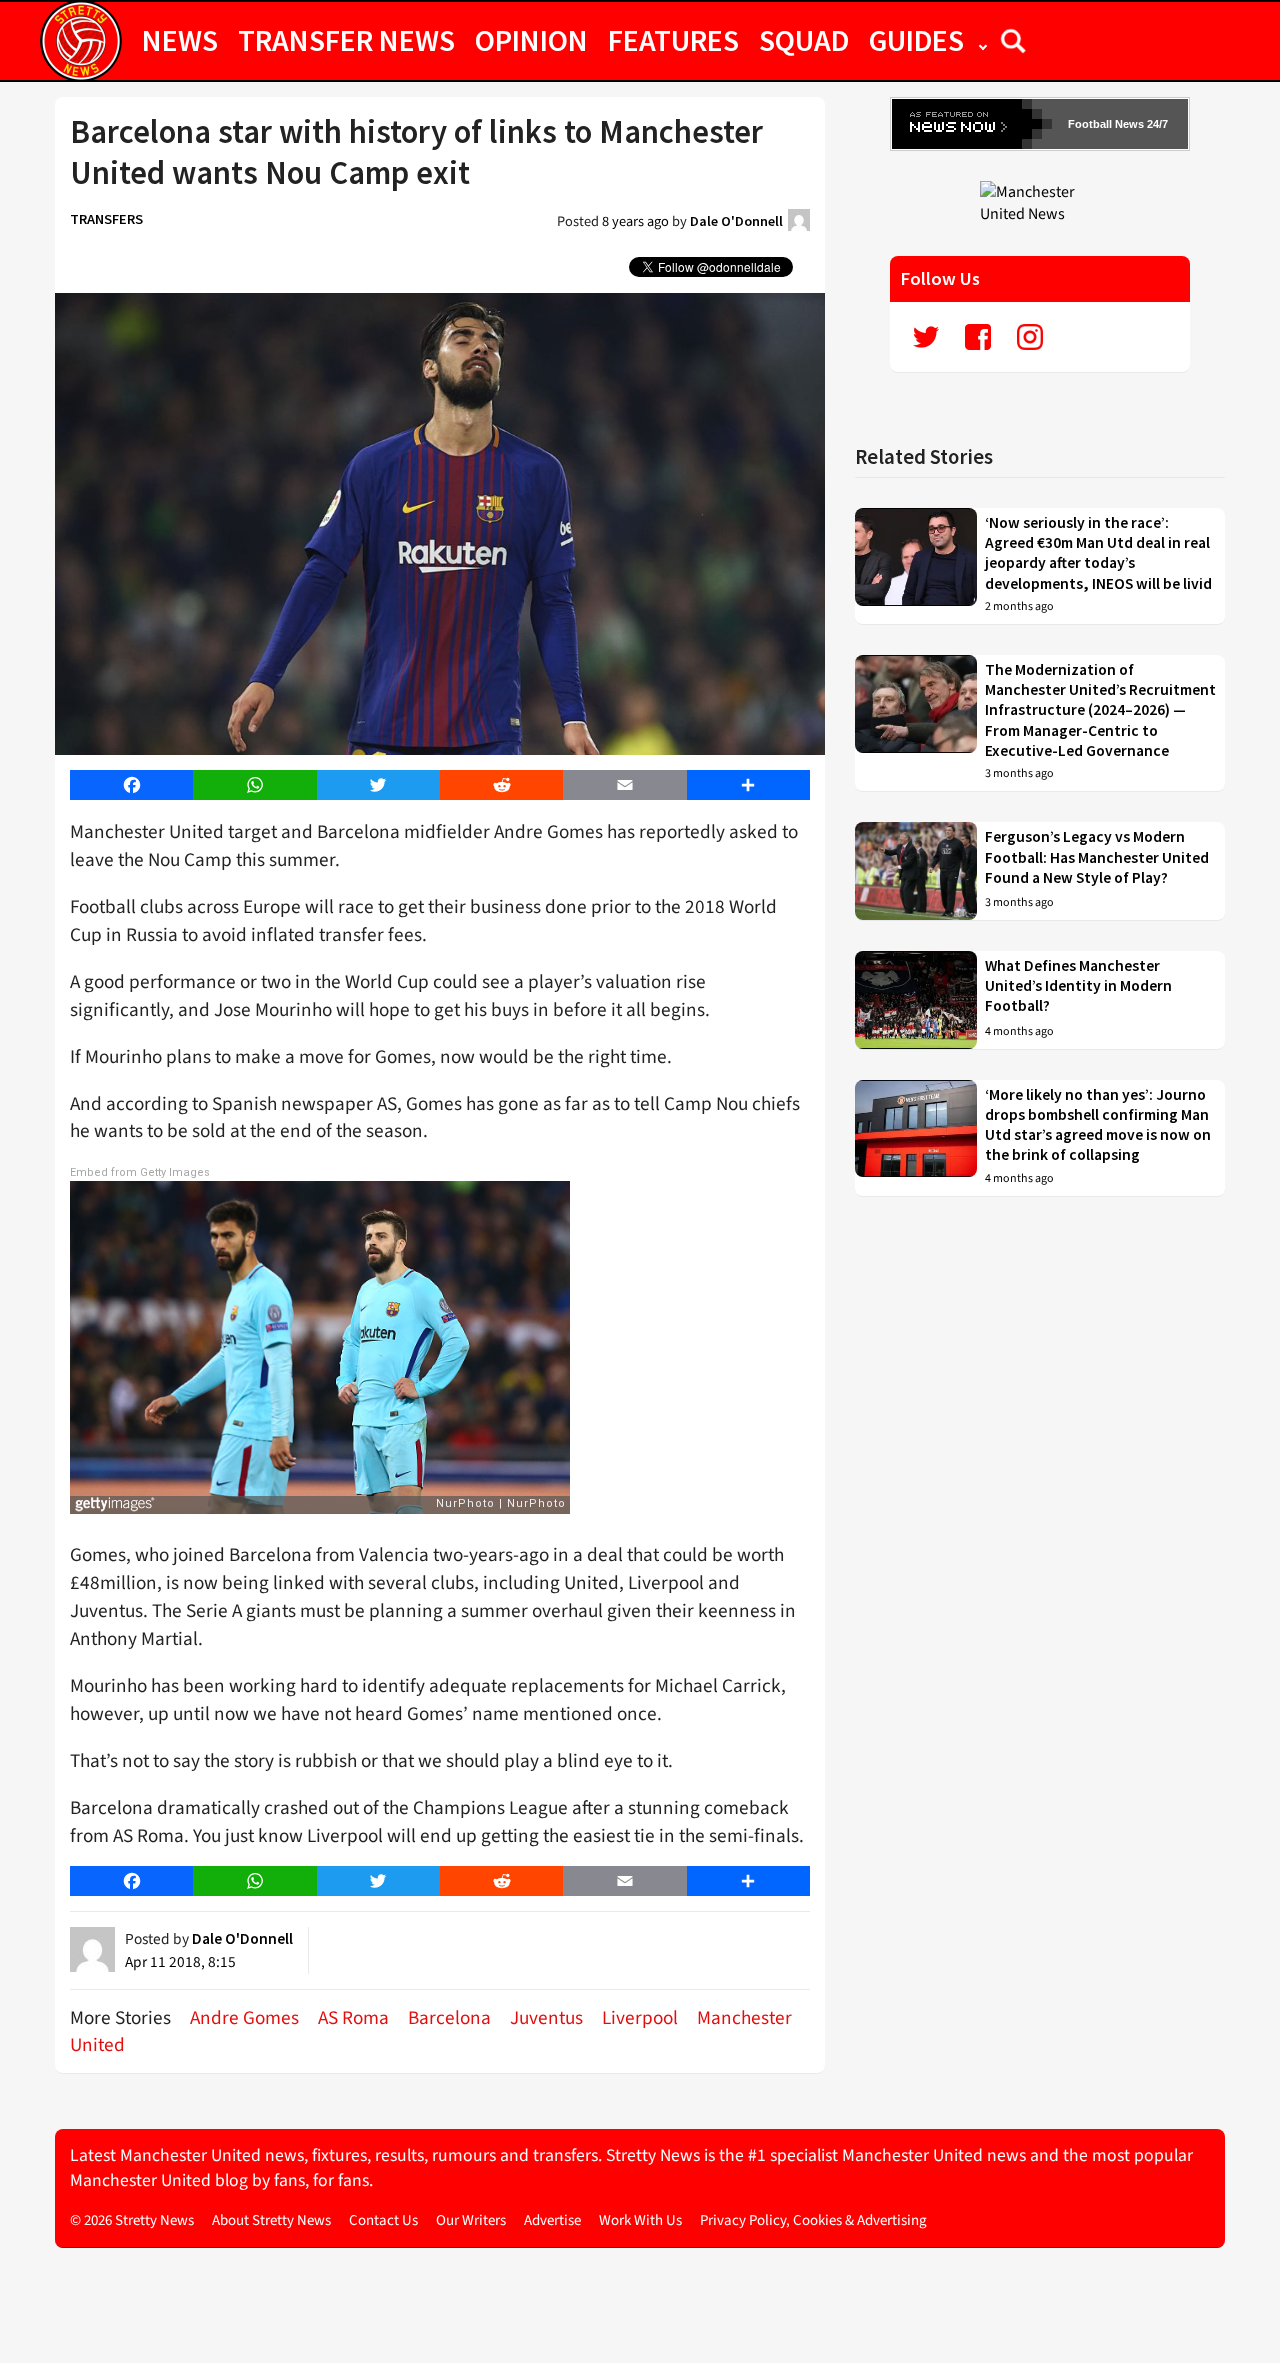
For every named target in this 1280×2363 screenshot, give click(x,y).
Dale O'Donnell (736, 221)
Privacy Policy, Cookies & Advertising (813, 2220)
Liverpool (640, 2018)
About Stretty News (271, 2220)
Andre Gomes (244, 2018)
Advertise (552, 2220)
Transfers (106, 219)
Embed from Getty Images (140, 1172)
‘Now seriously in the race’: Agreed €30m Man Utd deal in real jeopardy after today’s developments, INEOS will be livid (1098, 553)
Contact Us (383, 2220)
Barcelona (449, 2018)
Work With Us (640, 2220)
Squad (804, 40)
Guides (916, 40)
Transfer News (346, 40)
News (180, 40)
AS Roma (353, 2018)
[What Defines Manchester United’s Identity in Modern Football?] (916, 1000)
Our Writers (471, 2220)
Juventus (546, 2018)
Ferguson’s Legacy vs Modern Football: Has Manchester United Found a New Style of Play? (1097, 857)
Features (673, 40)
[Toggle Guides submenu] (983, 40)
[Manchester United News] (1040, 202)
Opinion (531, 40)
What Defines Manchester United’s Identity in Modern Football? (1078, 986)
